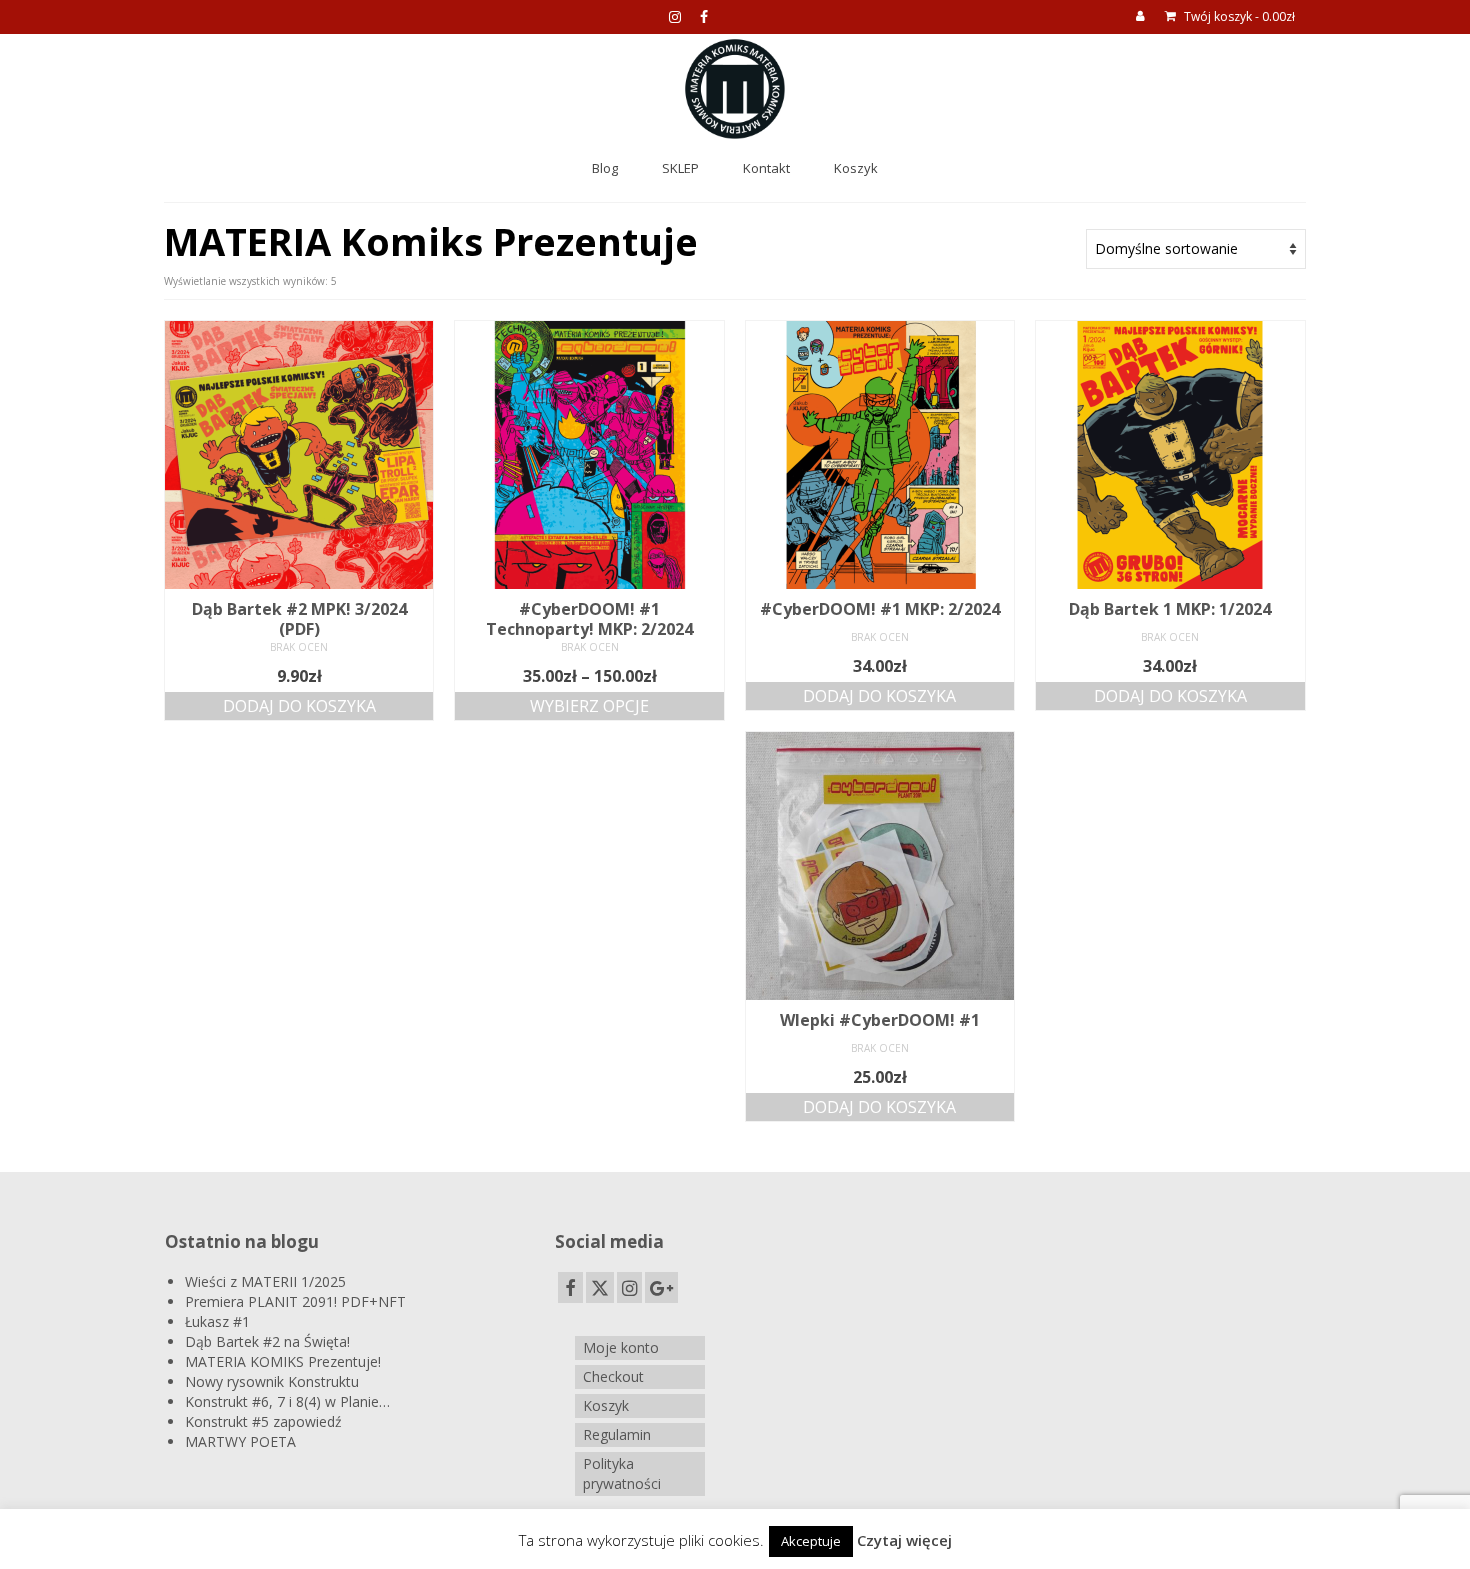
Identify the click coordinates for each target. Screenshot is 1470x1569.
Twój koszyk (1238, 16)
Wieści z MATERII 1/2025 (265, 1281)
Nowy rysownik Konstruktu (272, 1381)
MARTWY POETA (240, 1441)
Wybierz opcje (589, 706)
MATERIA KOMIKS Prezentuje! (283, 1361)
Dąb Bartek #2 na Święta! (267, 1341)
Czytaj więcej (904, 1540)
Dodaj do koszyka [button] (299, 706)
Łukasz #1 (217, 1321)
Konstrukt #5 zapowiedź (263, 1421)
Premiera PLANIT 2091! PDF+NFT (295, 1301)
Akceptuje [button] (811, 1541)
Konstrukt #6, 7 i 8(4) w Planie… (287, 1401)
